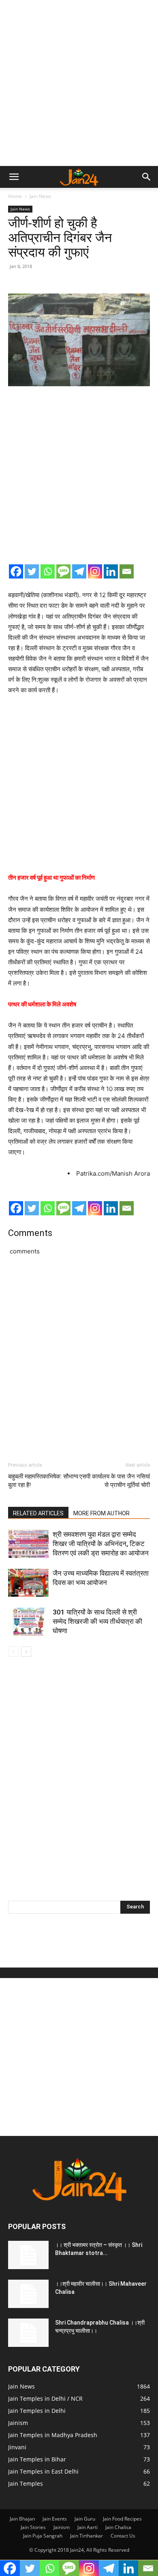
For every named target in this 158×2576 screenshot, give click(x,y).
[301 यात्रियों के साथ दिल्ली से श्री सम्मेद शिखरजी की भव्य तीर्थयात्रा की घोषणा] (28, 1622)
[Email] (127, 571)
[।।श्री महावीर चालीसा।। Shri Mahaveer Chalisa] (28, 2294)
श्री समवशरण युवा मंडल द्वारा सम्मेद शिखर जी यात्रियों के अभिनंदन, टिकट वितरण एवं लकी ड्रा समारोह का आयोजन (101, 1544)
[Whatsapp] (48, 571)
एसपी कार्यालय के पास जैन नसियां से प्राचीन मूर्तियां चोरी (115, 1481)
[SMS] (63, 571)
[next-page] (26, 1652)
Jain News (41, 196)
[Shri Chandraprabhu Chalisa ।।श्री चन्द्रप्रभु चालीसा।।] (28, 2333)
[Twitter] (32, 571)
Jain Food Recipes (122, 2519)
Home (15, 196)
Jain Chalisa (118, 2527)
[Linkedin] (111, 571)
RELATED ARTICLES (38, 1513)
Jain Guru (85, 2519)
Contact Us (123, 2536)
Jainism (62, 2527)
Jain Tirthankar (86, 2536)
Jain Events (55, 2519)
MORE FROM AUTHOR (101, 1513)
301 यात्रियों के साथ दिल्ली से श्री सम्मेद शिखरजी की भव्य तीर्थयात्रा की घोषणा (97, 1621)
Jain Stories (33, 2527)
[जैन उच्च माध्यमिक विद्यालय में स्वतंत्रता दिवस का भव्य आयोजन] (28, 1583)
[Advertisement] (79, 83)
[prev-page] (13, 1652)
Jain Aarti (88, 2527)
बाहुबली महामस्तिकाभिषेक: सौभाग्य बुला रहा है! (43, 1481)
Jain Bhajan (22, 2519)
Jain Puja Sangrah (43, 2536)
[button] (14, 177)
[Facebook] (16, 571)
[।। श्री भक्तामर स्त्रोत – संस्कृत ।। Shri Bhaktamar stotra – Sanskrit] (28, 2255)
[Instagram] (95, 571)
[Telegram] (79, 571)
